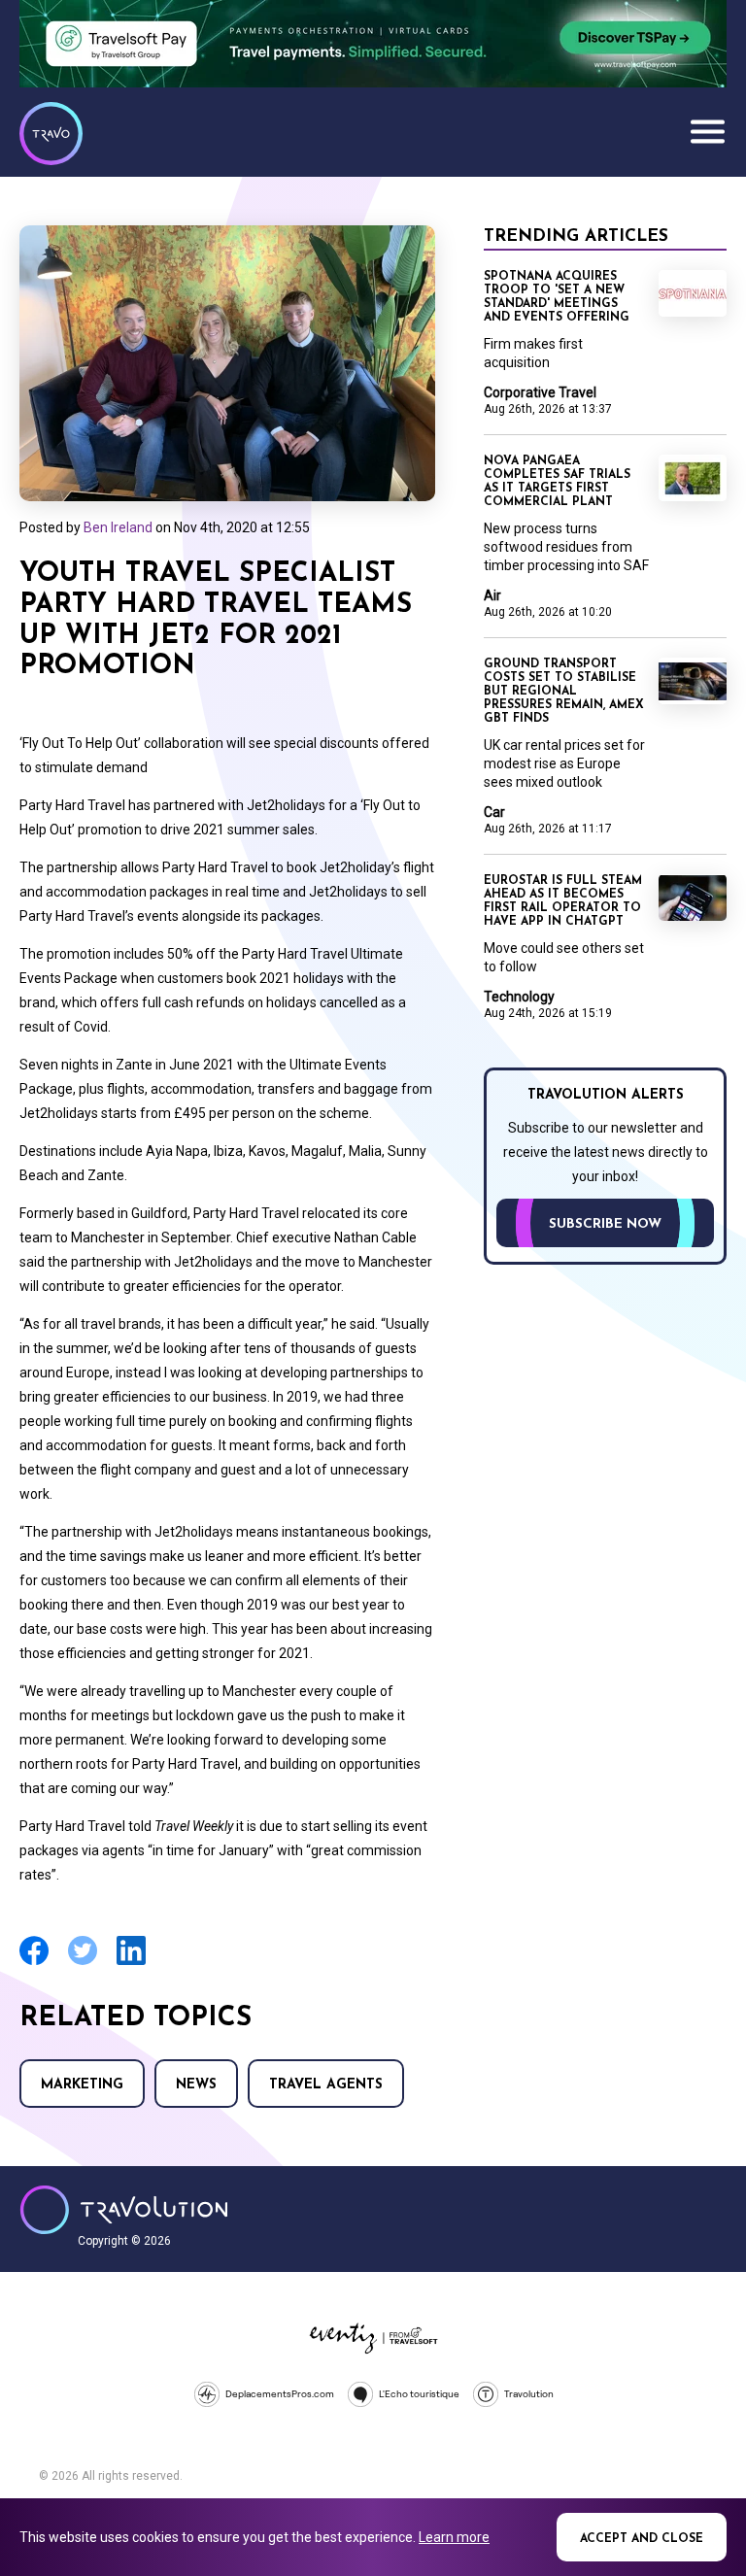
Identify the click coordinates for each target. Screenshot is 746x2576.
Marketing (82, 2085)
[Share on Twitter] (83, 1963)
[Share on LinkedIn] (131, 1963)
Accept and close (642, 2539)
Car (494, 812)
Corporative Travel (540, 392)
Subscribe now (605, 1224)
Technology (519, 997)
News (196, 2085)
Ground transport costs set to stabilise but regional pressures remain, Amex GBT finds (564, 692)
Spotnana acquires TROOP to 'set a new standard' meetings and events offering (557, 297)
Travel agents (326, 2085)
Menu (707, 131)
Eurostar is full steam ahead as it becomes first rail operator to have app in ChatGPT (563, 901)
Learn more (454, 2537)
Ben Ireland (118, 527)
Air (492, 595)
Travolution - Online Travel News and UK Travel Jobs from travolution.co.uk (124, 2210)
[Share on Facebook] (34, 1963)
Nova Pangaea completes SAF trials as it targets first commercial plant (557, 482)
